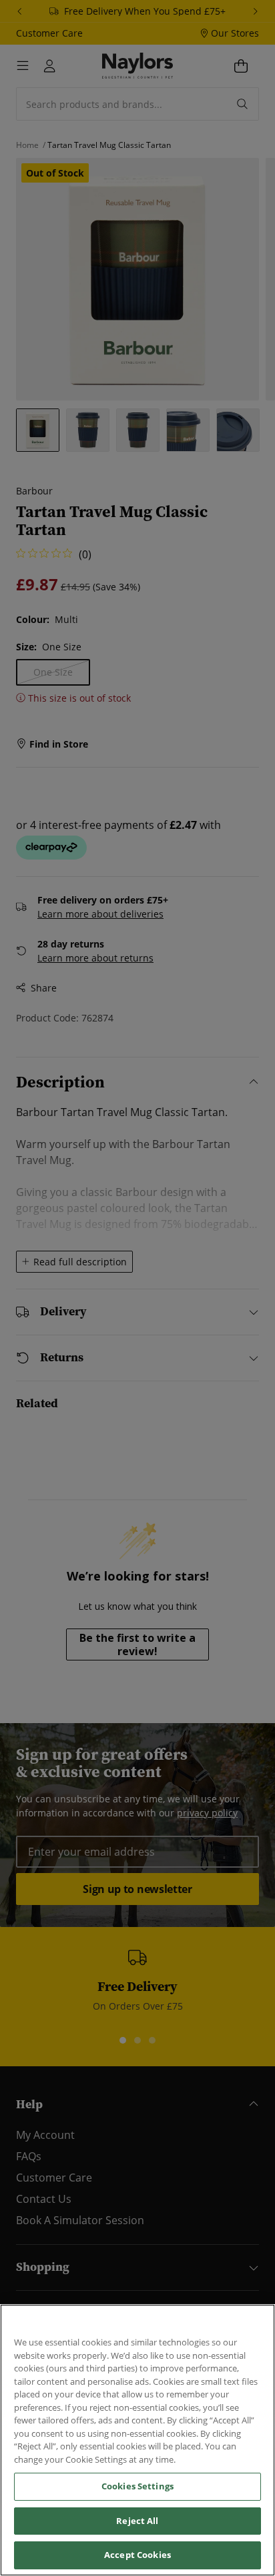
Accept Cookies (137, 2555)
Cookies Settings (137, 2486)
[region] (137, 2440)
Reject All (137, 2521)
